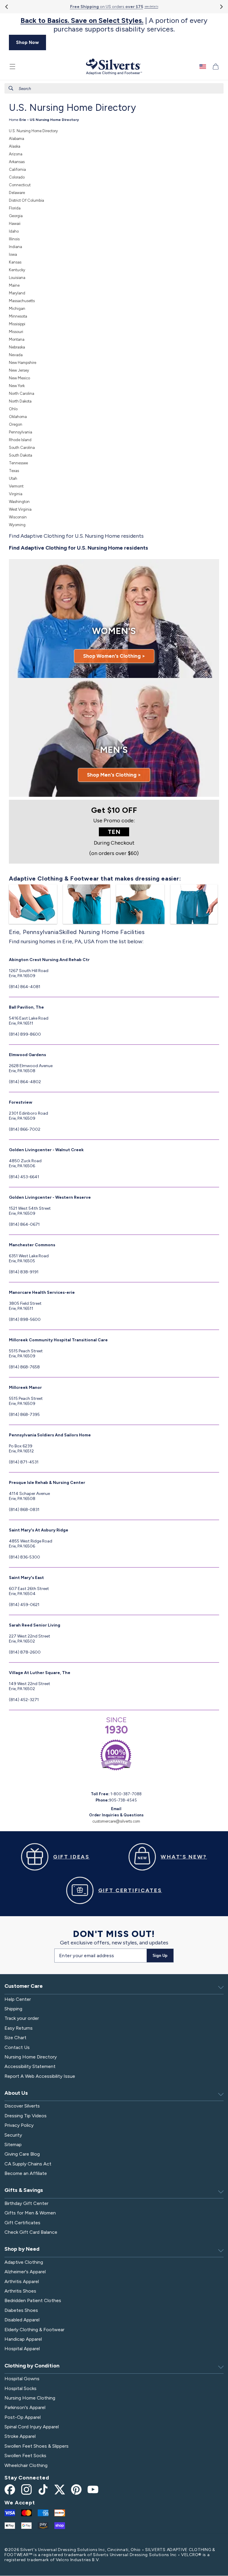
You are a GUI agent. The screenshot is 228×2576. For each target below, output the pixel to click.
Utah (13, 478)
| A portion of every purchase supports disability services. (114, 25)
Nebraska (17, 347)
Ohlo (13, 409)
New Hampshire (23, 363)
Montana (17, 339)
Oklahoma (18, 417)
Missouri (16, 332)
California (17, 169)
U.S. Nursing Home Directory (33, 131)
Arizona (16, 154)
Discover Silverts (22, 2106)
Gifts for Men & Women (30, 2213)
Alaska (15, 146)
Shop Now (27, 42)
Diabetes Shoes (21, 2310)
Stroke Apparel (20, 2436)
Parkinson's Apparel (25, 2407)
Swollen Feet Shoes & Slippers (37, 2446)
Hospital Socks (20, 2388)
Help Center (18, 1999)
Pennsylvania (20, 432)
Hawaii (15, 224)
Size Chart (15, 2038)
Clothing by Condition (32, 2366)
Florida (15, 208)
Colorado (17, 177)
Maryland (17, 293)
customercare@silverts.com (116, 1821)
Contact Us (17, 2047)
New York (17, 386)
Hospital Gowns (22, 2379)
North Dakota (20, 401)
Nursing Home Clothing (30, 2398)
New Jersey (19, 370)
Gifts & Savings (24, 2190)
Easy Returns (19, 2028)
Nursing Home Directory (31, 2057)
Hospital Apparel (22, 2349)
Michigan (17, 309)
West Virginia (20, 509)
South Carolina (22, 448)
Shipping (13, 2009)
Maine (14, 285)
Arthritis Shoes (20, 2291)
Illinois (14, 239)
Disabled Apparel (22, 2320)
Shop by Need (22, 2249)
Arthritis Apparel (22, 2281)
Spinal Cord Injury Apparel (32, 2427)
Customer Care (24, 1986)
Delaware (17, 193)
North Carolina (22, 393)
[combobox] (114, 88)
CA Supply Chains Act (28, 2164)
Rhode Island (20, 440)
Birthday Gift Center (26, 2203)
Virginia (16, 494)
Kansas (15, 262)
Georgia (16, 216)
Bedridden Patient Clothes (33, 2300)
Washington (19, 502)
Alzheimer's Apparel (25, 2272)
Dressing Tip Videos (26, 2116)
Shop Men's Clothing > (114, 775)
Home (14, 120)
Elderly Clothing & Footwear (34, 2330)
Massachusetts (22, 301)
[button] (12, 67)
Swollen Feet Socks (25, 2456)
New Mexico (19, 378)
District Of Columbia (26, 200)
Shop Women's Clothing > (114, 656)
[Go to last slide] (7, 7)
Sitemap (13, 2144)
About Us (16, 2093)
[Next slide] (221, 7)
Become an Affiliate (26, 2173)
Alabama (16, 139)
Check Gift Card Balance (31, 2232)
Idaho (14, 231)
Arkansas (17, 162)
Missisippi (17, 324)
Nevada (16, 355)
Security (13, 2135)
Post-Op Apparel (23, 2417)
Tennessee (18, 463)
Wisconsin (18, 517)
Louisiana (17, 278)
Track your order (22, 2018)
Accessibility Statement (30, 2066)
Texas (14, 471)
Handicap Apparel (23, 2339)
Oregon (16, 424)
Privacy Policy (19, 2125)
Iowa (13, 254)
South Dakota (20, 455)
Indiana (15, 247)
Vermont (16, 486)
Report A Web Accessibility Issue (40, 2076)
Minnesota (18, 316)
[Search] (11, 88)
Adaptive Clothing (24, 2262)
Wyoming (17, 525)
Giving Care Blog (22, 2154)
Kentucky (17, 270)
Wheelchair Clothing (26, 2465)
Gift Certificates (22, 2223)
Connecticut (20, 185)
